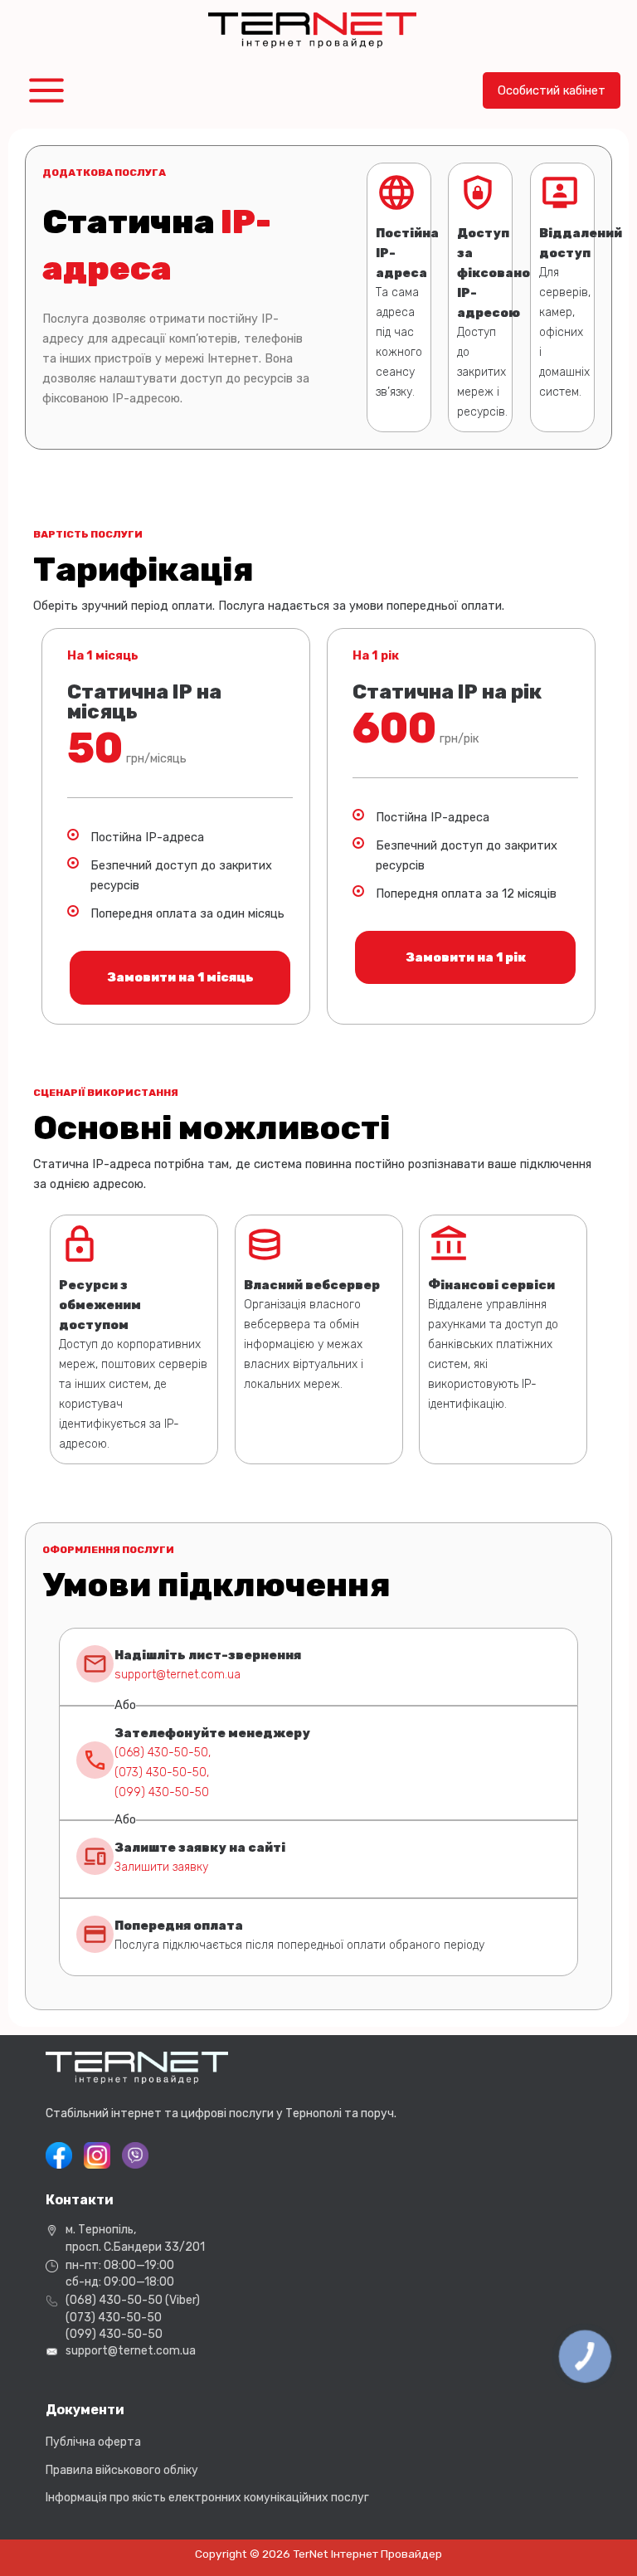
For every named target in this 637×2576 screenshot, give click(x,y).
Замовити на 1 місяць (180, 977)
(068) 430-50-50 (114, 2300)
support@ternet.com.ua (177, 1675)
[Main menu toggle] (46, 90)
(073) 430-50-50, (162, 1773)
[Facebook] (59, 2155)
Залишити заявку (161, 1867)
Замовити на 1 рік (466, 957)
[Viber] (135, 2155)
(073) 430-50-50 (114, 2318)
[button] (552, 91)
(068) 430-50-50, (163, 1753)
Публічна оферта (93, 2442)
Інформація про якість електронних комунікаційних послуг (207, 2498)
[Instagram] (97, 2155)
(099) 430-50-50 (162, 1792)
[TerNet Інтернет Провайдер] (312, 31)
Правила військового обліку (122, 2470)
